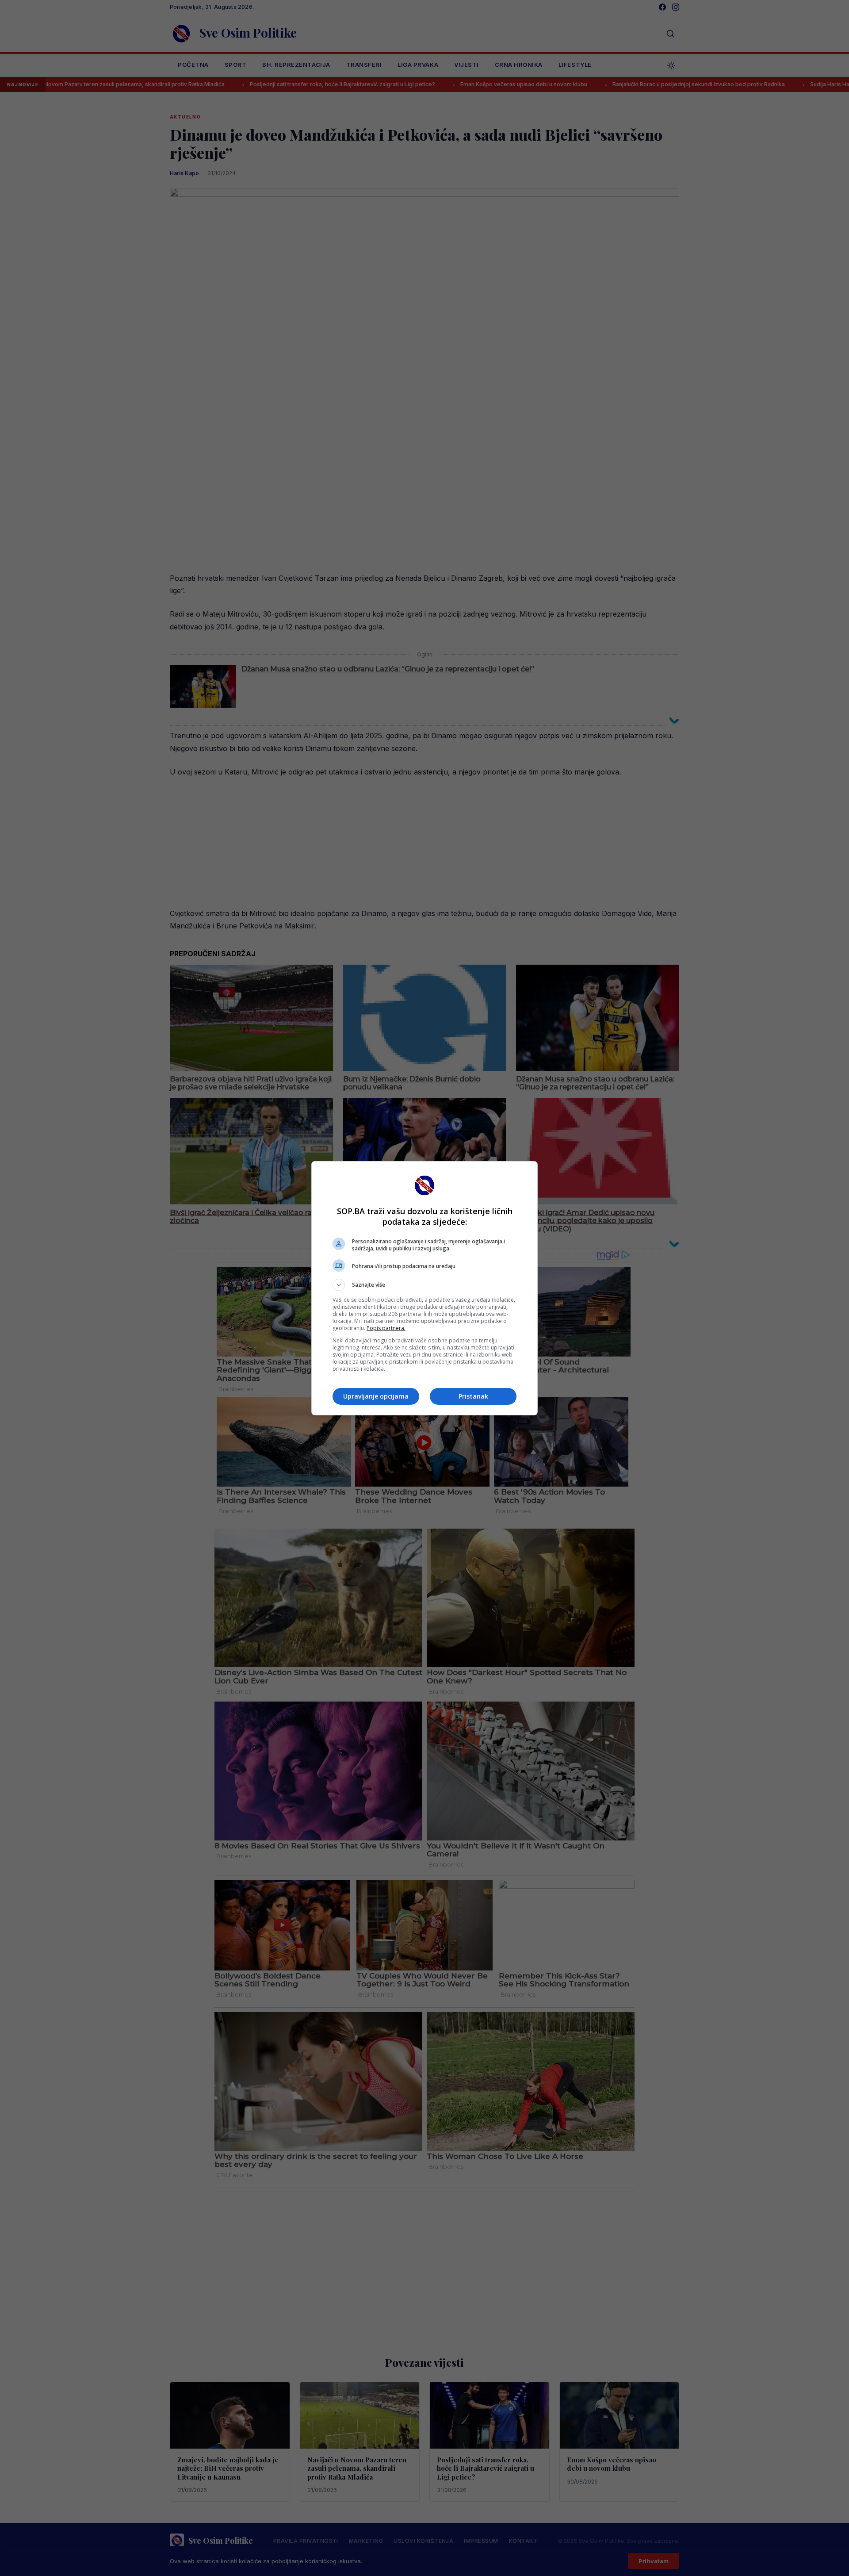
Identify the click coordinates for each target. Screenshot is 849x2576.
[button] (424, 1285)
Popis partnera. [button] (386, 1328)
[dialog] (424, 1288)
